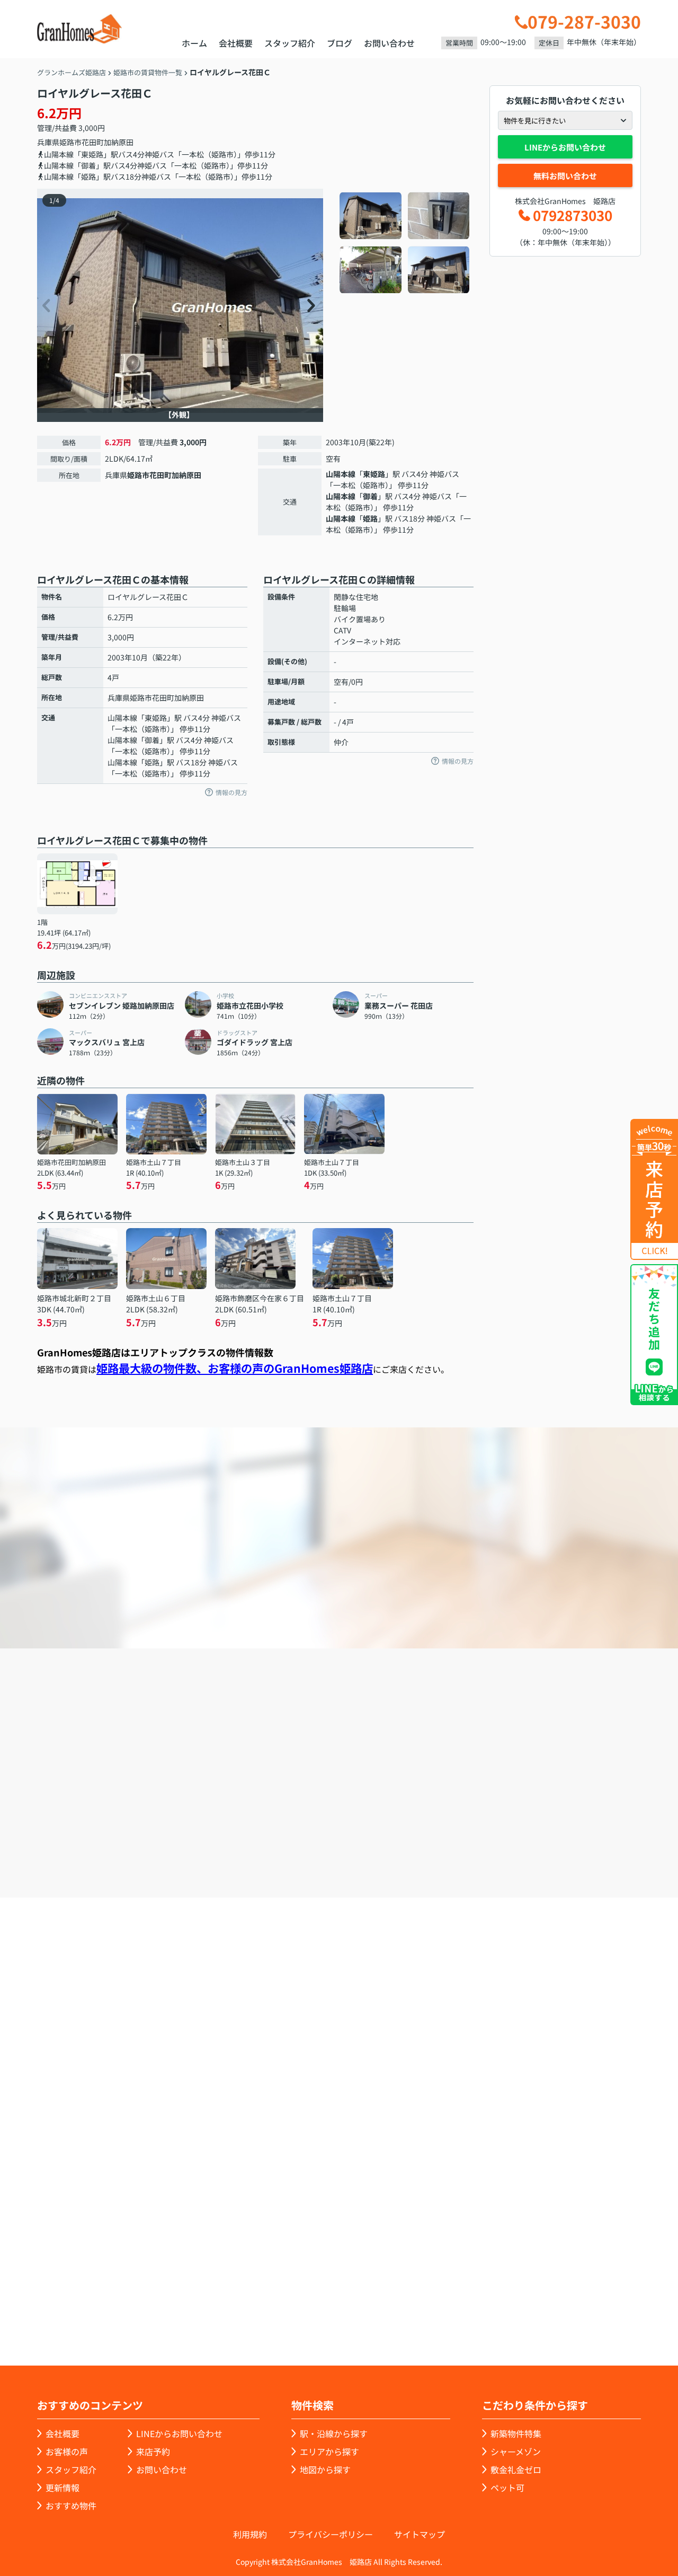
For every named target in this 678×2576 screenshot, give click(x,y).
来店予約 (368, 1837)
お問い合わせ (389, 43)
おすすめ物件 (71, 2506)
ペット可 (507, 2487)
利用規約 (250, 2534)
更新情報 (63, 2487)
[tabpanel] (405, 243)
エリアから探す (329, 2451)
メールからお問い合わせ (522, 1837)
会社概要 (236, 43)
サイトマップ (420, 2534)
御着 (370, 496)
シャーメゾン (516, 2451)
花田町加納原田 (108, 142)
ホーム (194, 43)
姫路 (370, 518)
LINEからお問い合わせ (565, 147)
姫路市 (70, 142)
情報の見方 (231, 792)
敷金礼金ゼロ (516, 2469)
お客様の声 (67, 2451)
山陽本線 (341, 474)
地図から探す (325, 2469)
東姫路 (374, 474)
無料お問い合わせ (565, 176)
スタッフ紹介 (290, 43)
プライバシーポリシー (331, 2534)
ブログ (340, 43)
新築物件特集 (516, 2433)
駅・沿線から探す (334, 2433)
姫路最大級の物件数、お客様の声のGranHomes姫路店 (235, 1368)
